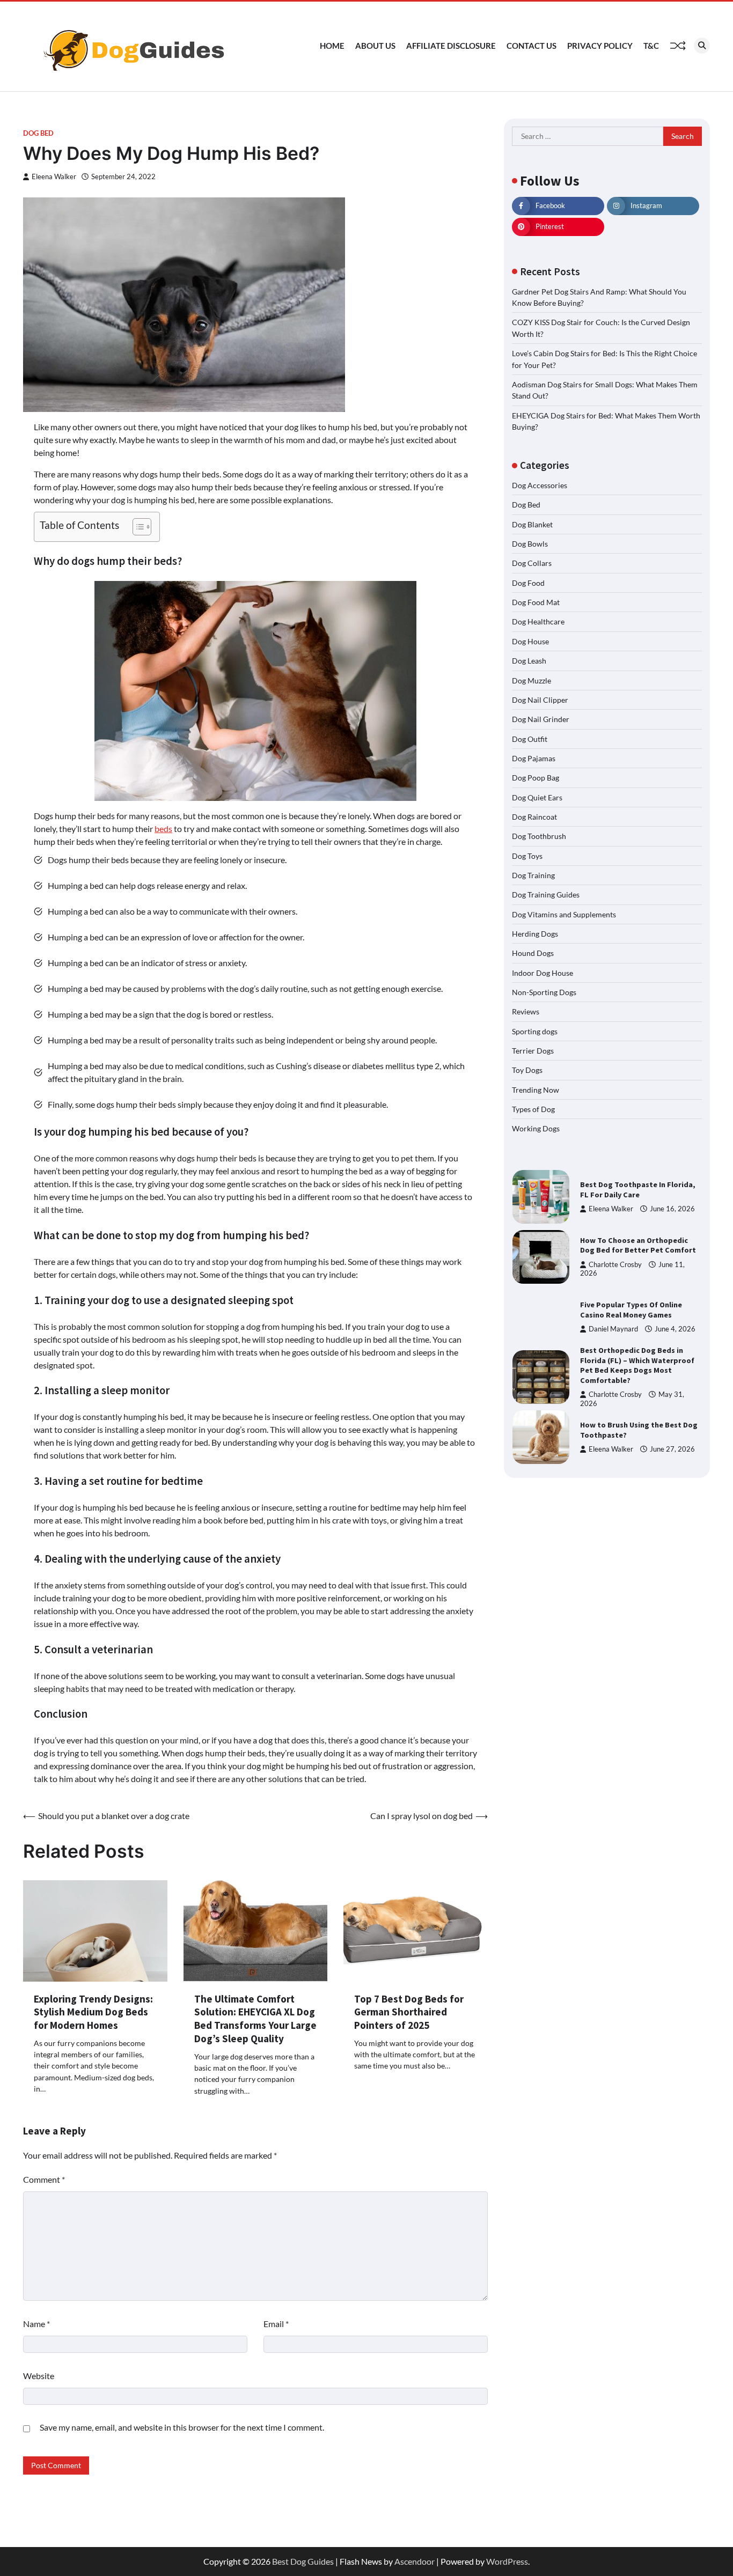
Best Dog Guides (303, 2561)
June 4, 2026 (675, 1329)
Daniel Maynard (613, 1329)
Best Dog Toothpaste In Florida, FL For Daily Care (638, 1190)
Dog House (530, 641)
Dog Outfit (530, 739)
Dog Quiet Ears (537, 797)
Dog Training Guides (546, 895)
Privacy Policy (600, 46)
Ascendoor (415, 2561)
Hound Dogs (533, 953)
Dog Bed (38, 133)
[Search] (702, 46)
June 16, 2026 (672, 1209)
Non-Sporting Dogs (544, 992)
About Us (375, 46)
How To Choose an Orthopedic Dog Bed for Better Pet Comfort (638, 1245)
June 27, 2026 (672, 1449)
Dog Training (533, 875)
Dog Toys (527, 856)
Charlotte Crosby (615, 1265)
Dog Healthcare (538, 621)
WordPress (507, 2561)
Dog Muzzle (532, 680)
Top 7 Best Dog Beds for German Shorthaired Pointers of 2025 (409, 2012)
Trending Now (536, 1090)
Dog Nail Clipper (540, 700)
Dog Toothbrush (539, 836)
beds (163, 829)
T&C (651, 46)
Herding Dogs (535, 934)
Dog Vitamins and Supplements (564, 914)
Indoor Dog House (543, 973)
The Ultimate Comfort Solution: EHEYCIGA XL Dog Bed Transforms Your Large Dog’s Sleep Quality (255, 2019)
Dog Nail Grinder (541, 719)
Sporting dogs (535, 1031)
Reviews (526, 1011)
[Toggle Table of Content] (137, 527)
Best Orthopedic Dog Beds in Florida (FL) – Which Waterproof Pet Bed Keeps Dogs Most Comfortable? (637, 1365)
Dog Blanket (532, 524)
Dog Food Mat (536, 602)
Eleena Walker (54, 177)
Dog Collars (532, 563)
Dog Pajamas (534, 758)
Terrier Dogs (533, 1051)
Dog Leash (529, 661)
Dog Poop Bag (536, 778)
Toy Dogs (527, 1070)
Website (39, 2376)
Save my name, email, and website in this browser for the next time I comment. (182, 2427)
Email (276, 2324)
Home (332, 46)
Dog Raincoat (534, 817)
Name (36, 2324)
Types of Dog (533, 1109)
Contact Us (532, 46)
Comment (44, 2179)
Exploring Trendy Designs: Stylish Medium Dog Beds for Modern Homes (93, 2012)
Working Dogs (536, 1128)
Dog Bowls (530, 544)
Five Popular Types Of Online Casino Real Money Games (631, 1310)
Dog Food (528, 583)
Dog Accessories (540, 485)
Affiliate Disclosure (451, 46)
